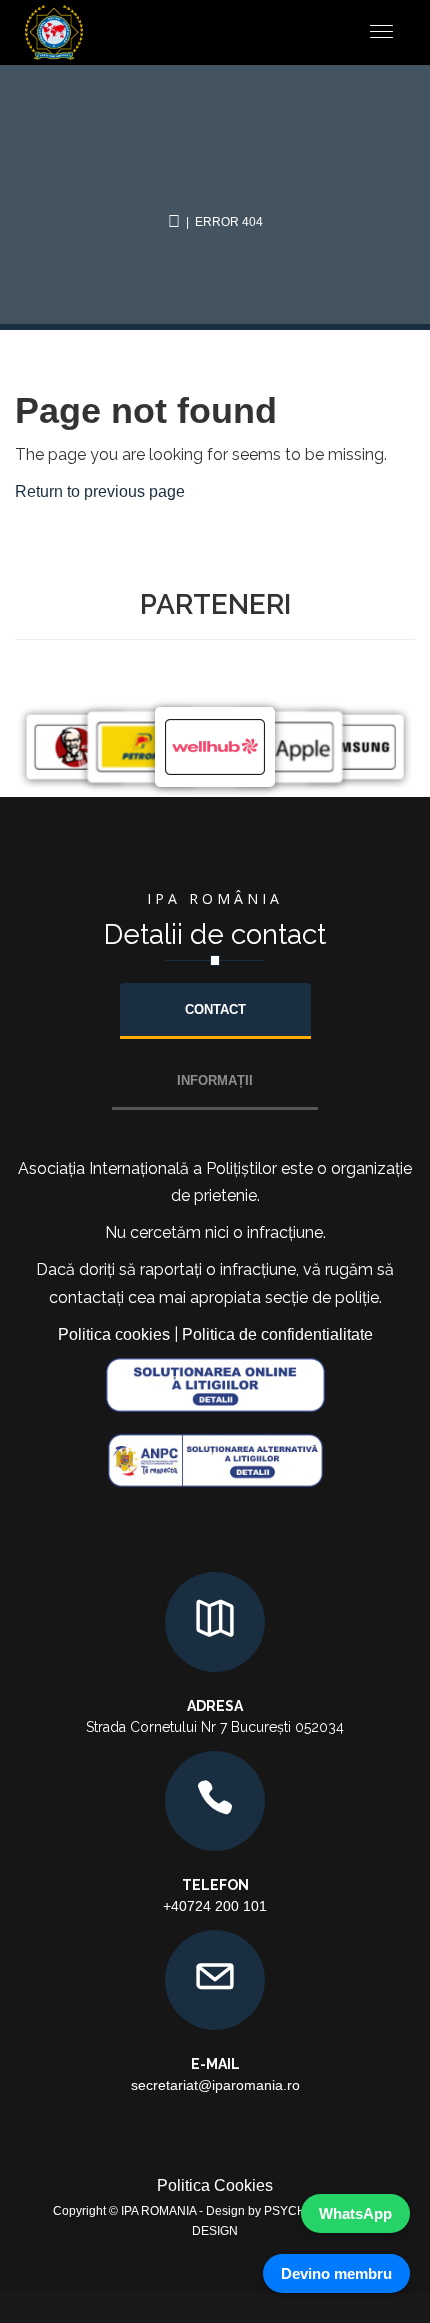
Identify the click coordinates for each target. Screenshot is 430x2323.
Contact (215, 1009)
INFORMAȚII (215, 1080)
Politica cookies (114, 1334)
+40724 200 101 (215, 1906)
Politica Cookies (215, 2185)
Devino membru (336, 2273)
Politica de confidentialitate (277, 1334)
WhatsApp (355, 2213)
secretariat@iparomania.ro (215, 2085)
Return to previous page (100, 491)
